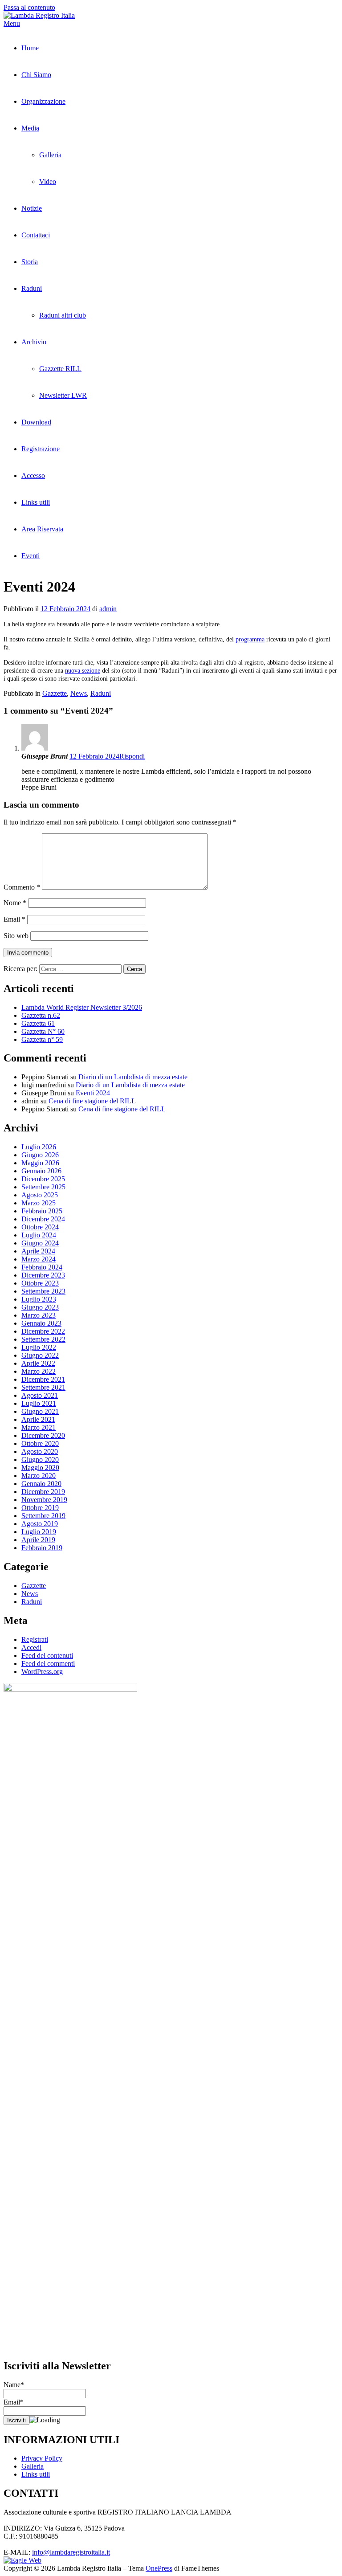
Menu (12, 23)
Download (36, 422)
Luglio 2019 (39, 1532)
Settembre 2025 (43, 1187)
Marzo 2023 (39, 1315)
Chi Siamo (36, 75)
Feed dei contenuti (47, 1655)
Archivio (34, 342)
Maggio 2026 (40, 1163)
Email (14, 919)
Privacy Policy (42, 2458)
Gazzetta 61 (38, 1023)
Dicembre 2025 (43, 1179)
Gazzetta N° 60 (43, 1031)
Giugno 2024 (40, 1243)
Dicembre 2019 (43, 1492)
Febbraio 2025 (42, 1211)
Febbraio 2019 (42, 1548)
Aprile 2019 (38, 1540)
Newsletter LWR (63, 395)
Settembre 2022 (43, 1339)
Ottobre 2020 (40, 1443)
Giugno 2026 (40, 1155)
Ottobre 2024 (40, 1227)
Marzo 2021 (39, 1427)
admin (108, 609)
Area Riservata (42, 529)
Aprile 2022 (38, 1363)
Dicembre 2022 (43, 1331)
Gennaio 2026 (41, 1171)
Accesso (33, 476)
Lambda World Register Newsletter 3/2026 (82, 1007)
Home (30, 48)
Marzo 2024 (39, 1259)
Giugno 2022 (40, 1355)
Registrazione (41, 449)
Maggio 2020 (40, 1468)
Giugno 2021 (40, 1411)
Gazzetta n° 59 (42, 1039)
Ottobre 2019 (40, 1508)
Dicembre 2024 (43, 1219)
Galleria (50, 155)
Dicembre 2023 (43, 1275)
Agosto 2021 (40, 1395)
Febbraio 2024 (42, 1267)
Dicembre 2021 (43, 1379)
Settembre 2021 (43, 1387)
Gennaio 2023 (41, 1323)
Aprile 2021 (38, 1419)
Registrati (35, 1639)
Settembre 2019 (43, 1516)
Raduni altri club (63, 315)
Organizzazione (43, 101)
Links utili (36, 502)
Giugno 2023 (40, 1307)
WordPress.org (42, 1672)
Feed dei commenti (48, 1664)
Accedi (31, 1647)
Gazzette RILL (60, 369)
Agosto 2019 (40, 1524)
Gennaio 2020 (41, 1484)
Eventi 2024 (93, 1093)
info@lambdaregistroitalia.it (71, 2552)
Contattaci (36, 235)
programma (250, 639)
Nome (15, 903)
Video (48, 182)
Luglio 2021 (39, 1403)
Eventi (31, 556)
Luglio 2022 (39, 1347)
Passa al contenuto (29, 7)
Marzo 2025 (39, 1203)
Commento (22, 887)
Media (30, 128)
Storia (30, 262)
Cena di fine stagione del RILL (92, 1101)
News (79, 693)
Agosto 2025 (40, 1195)
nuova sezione (83, 671)
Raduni (32, 288)
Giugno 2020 (40, 1459)
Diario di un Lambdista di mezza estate (133, 1077)
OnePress (159, 2568)
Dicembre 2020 (43, 1435)
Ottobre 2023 (40, 1283)
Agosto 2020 (40, 1451)
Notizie (32, 208)
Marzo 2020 (39, 1476)
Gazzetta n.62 (41, 1015)
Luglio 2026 (39, 1147)
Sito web (16, 936)
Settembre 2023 (43, 1291)
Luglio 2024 (39, 1235)
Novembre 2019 (44, 1500)
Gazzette (55, 693)
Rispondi (132, 756)
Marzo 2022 (39, 1371)
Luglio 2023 (39, 1299)
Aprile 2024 (38, 1251)
